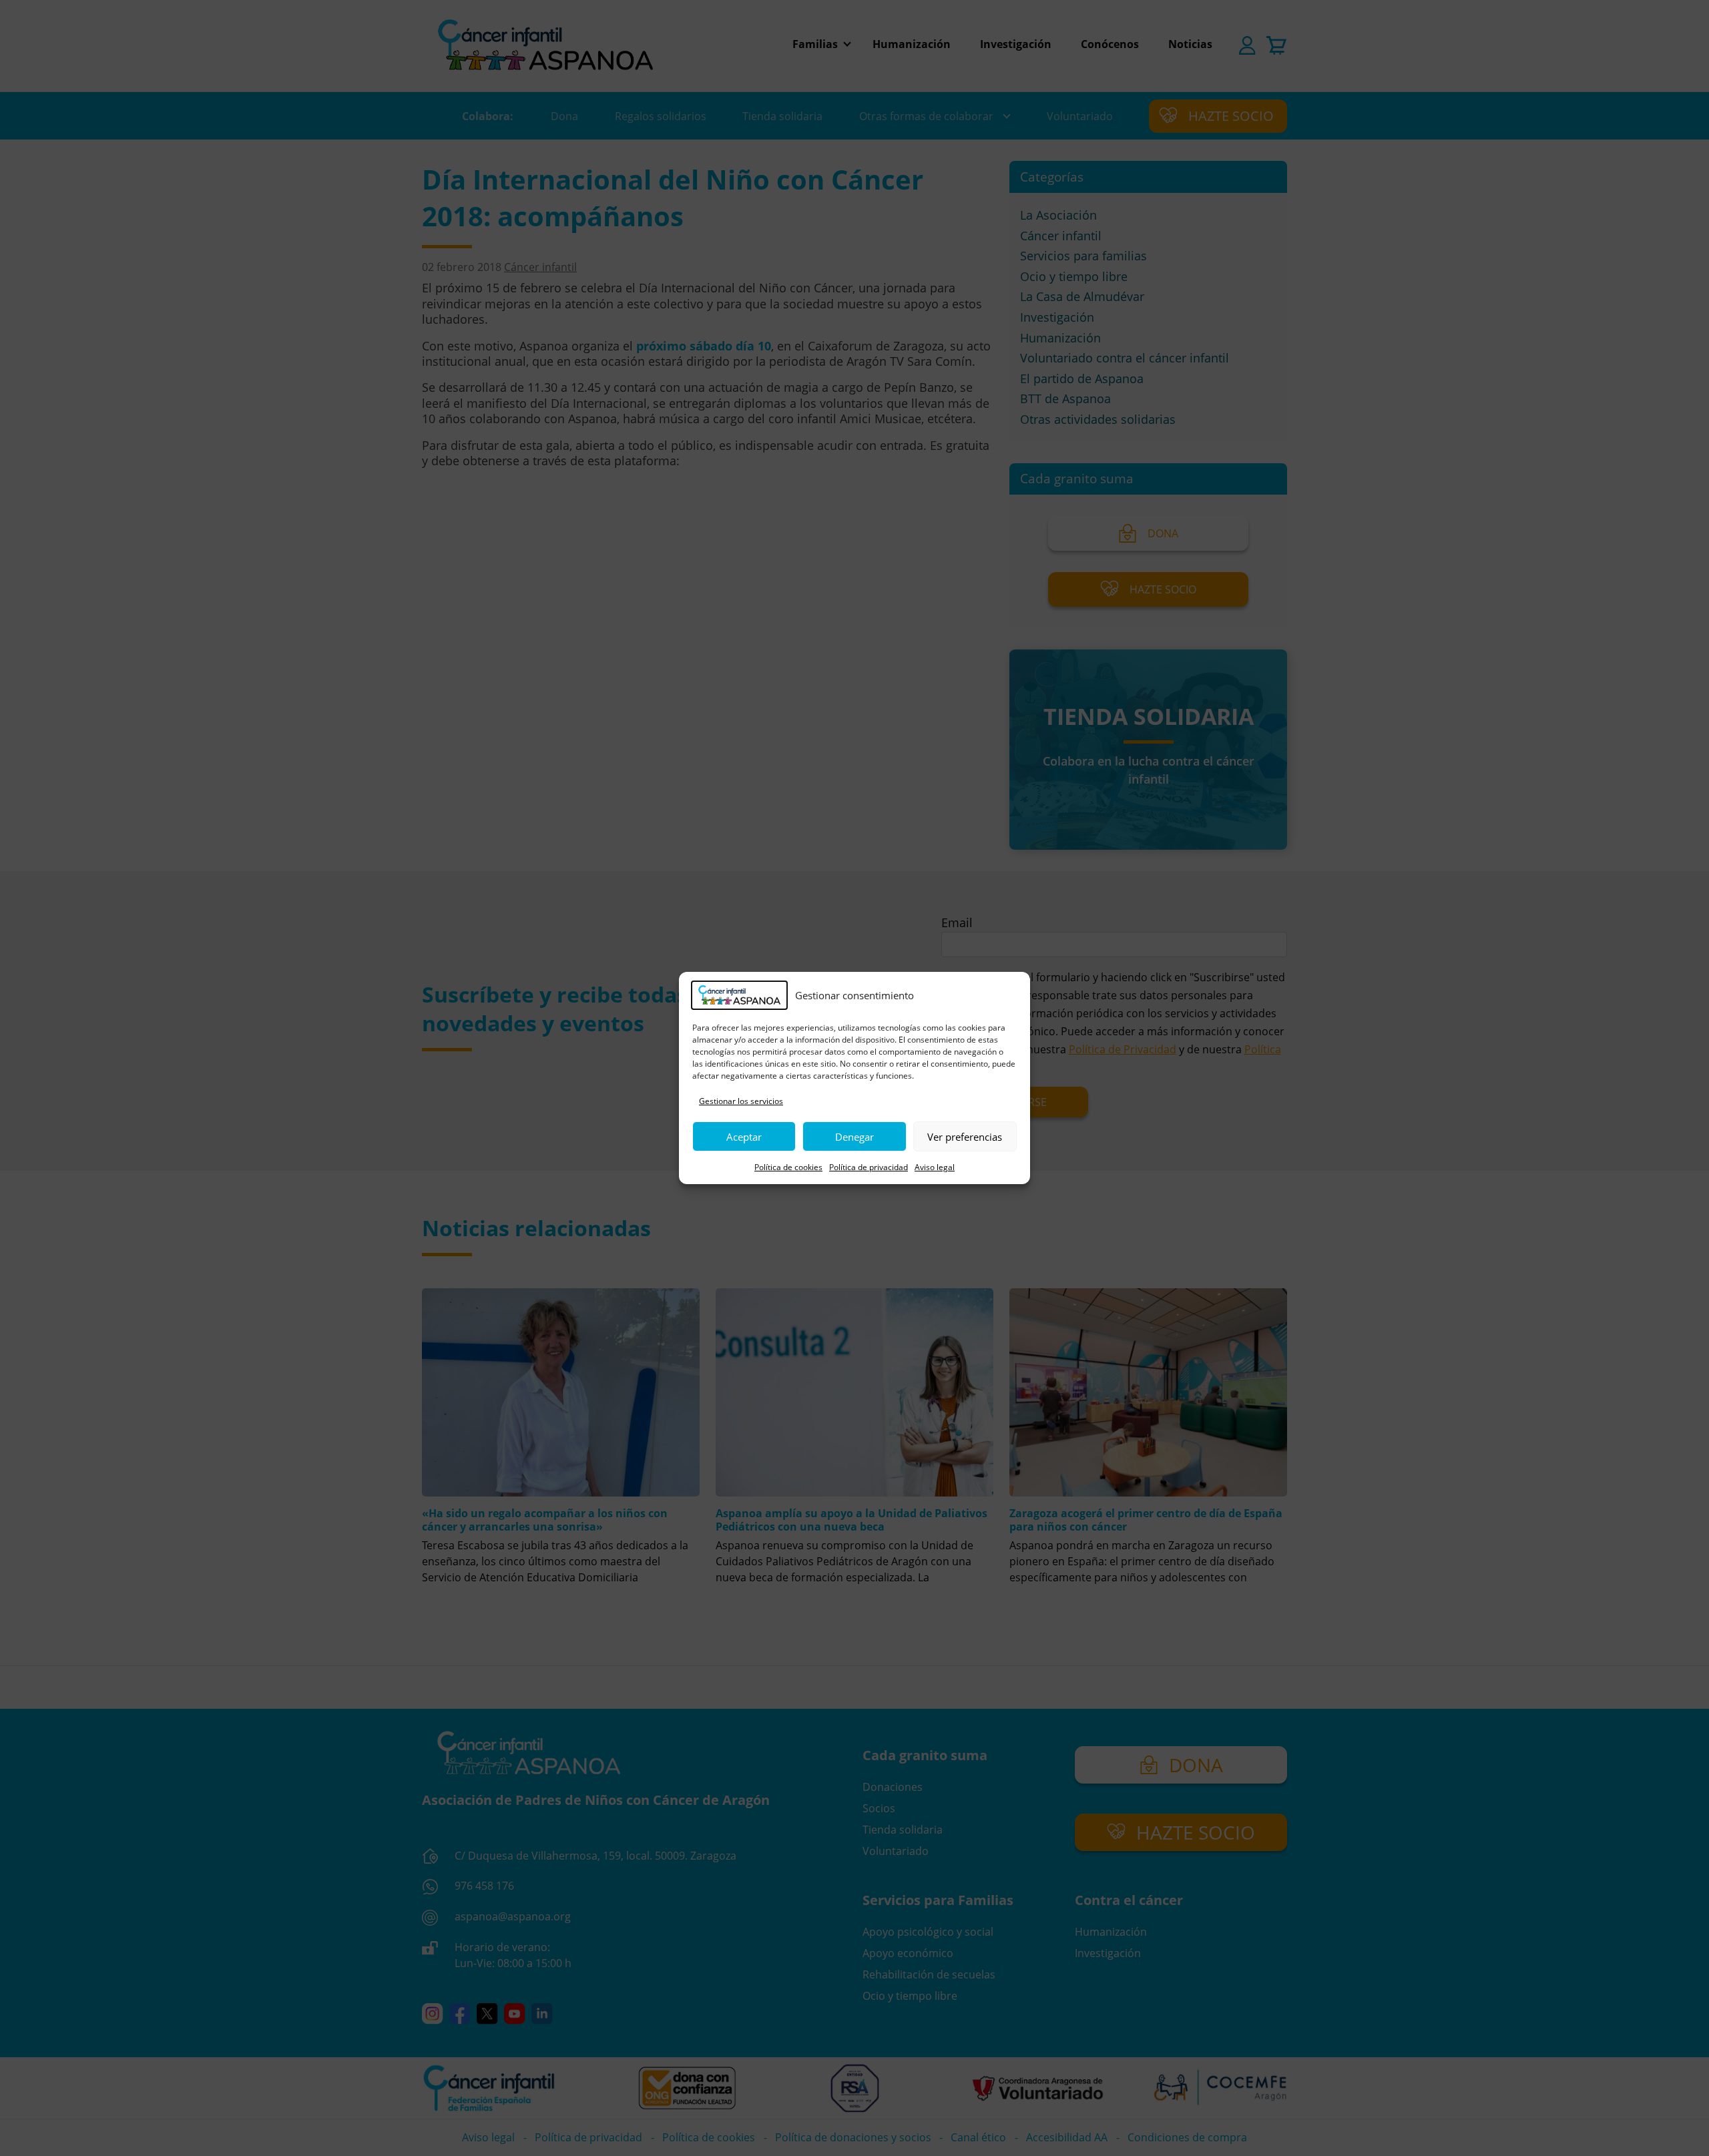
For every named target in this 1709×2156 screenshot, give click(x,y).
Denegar (854, 1137)
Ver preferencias (965, 1137)
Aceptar (744, 1137)
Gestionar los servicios (741, 1101)
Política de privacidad (869, 1167)
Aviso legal (935, 1167)
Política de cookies (788, 1167)
